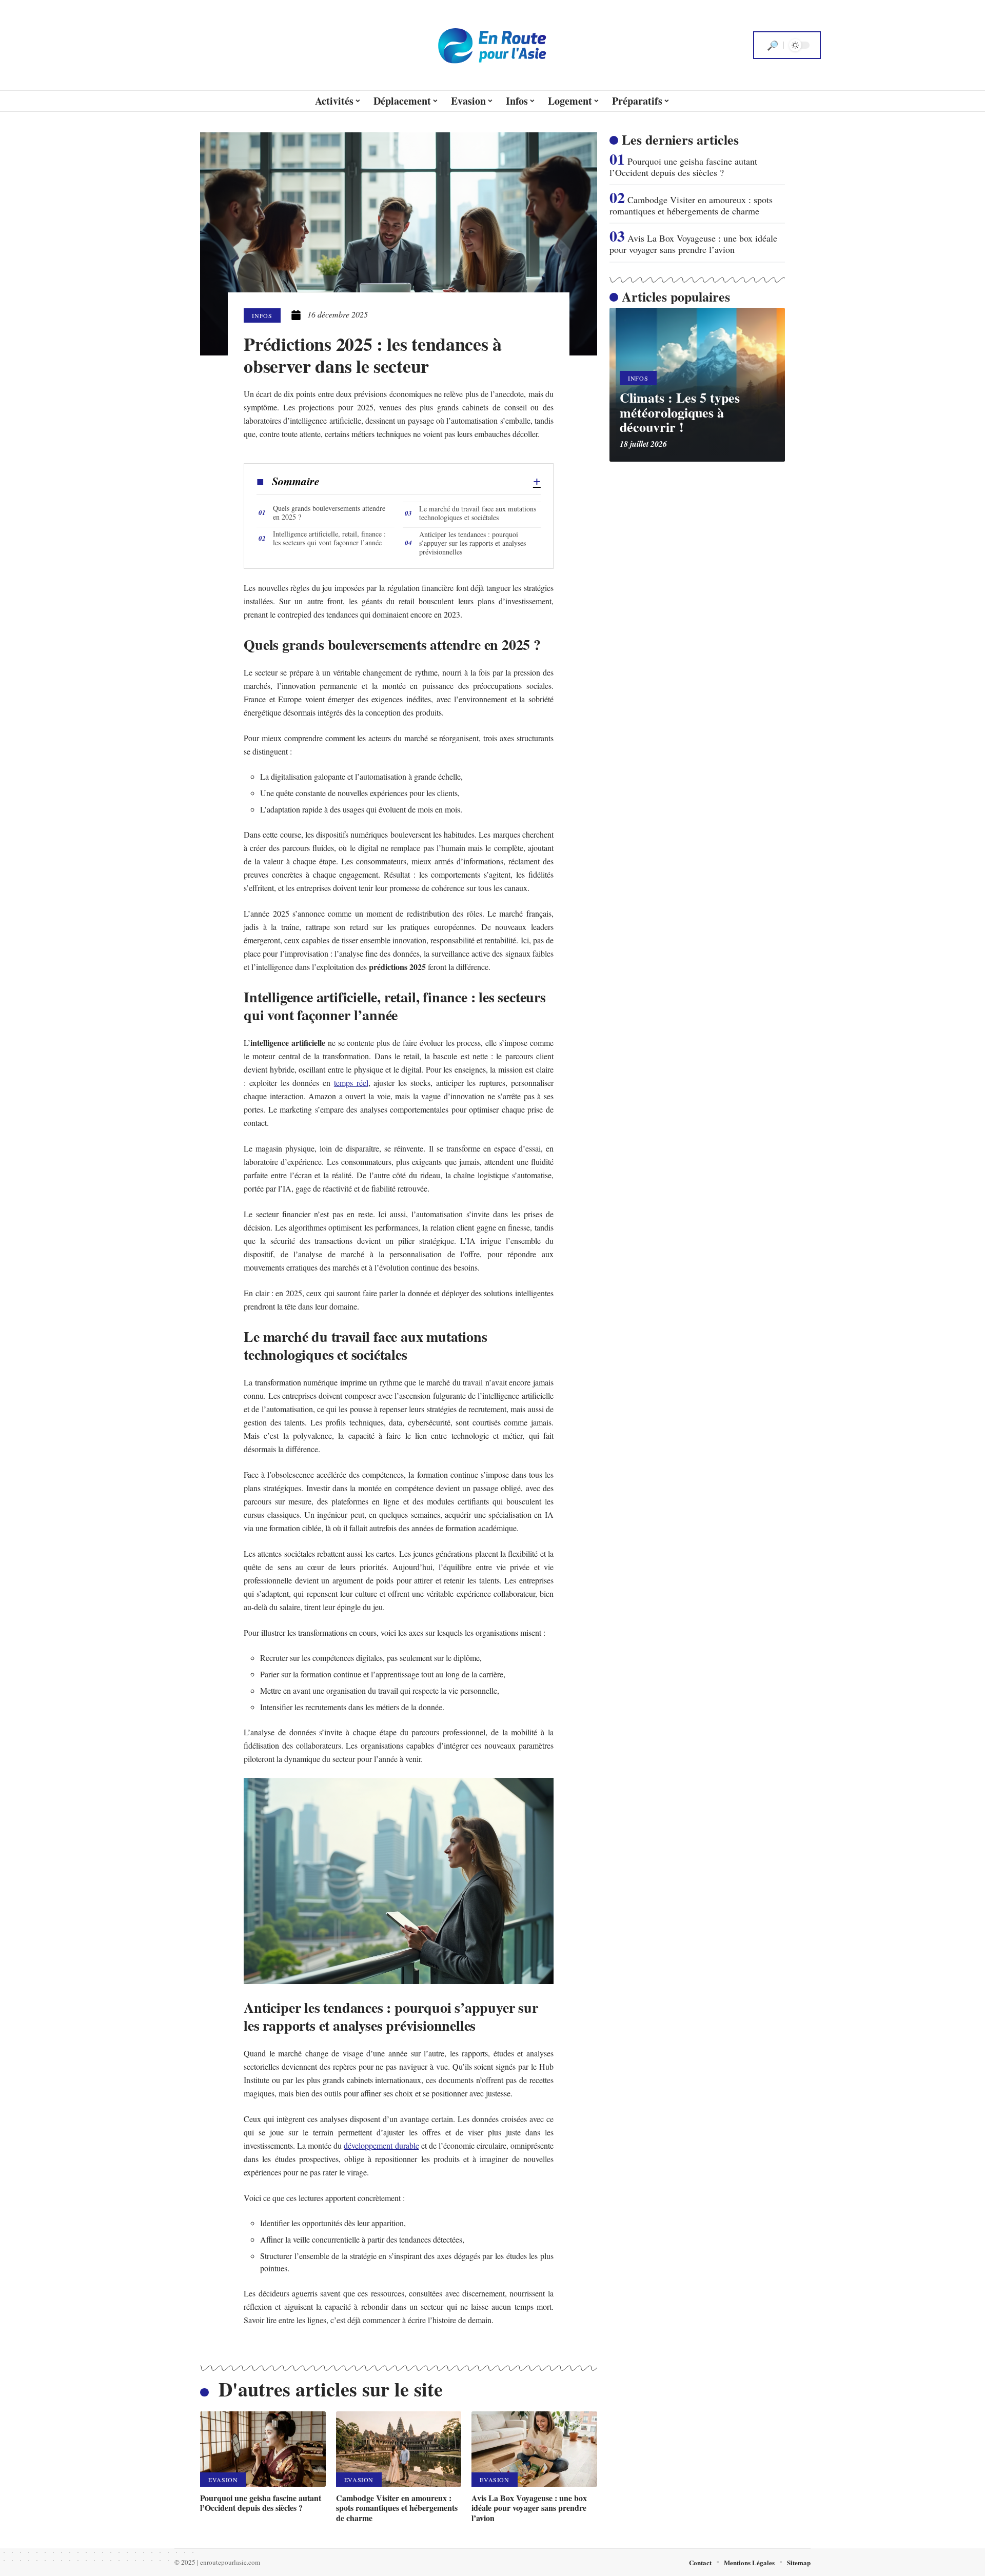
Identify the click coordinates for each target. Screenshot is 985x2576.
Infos (262, 315)
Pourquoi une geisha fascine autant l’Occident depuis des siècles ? (261, 2503)
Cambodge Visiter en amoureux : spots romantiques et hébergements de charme (397, 2508)
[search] (773, 45)
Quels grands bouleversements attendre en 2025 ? (329, 512)
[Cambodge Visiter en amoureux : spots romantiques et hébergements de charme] (399, 2449)
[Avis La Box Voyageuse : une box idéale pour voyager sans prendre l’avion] (534, 2449)
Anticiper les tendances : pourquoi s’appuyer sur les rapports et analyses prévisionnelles (472, 543)
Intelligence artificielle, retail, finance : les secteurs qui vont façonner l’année (329, 538)
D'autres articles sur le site (331, 2389)
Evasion (223, 2480)
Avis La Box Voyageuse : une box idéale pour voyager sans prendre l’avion (529, 2508)
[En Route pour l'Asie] (493, 45)
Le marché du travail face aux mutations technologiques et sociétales (478, 513)
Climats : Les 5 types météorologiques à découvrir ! (680, 412)
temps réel (351, 1083)
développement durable (381, 2145)
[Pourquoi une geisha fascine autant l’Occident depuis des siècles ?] (263, 2449)
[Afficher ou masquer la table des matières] (430, 482)
